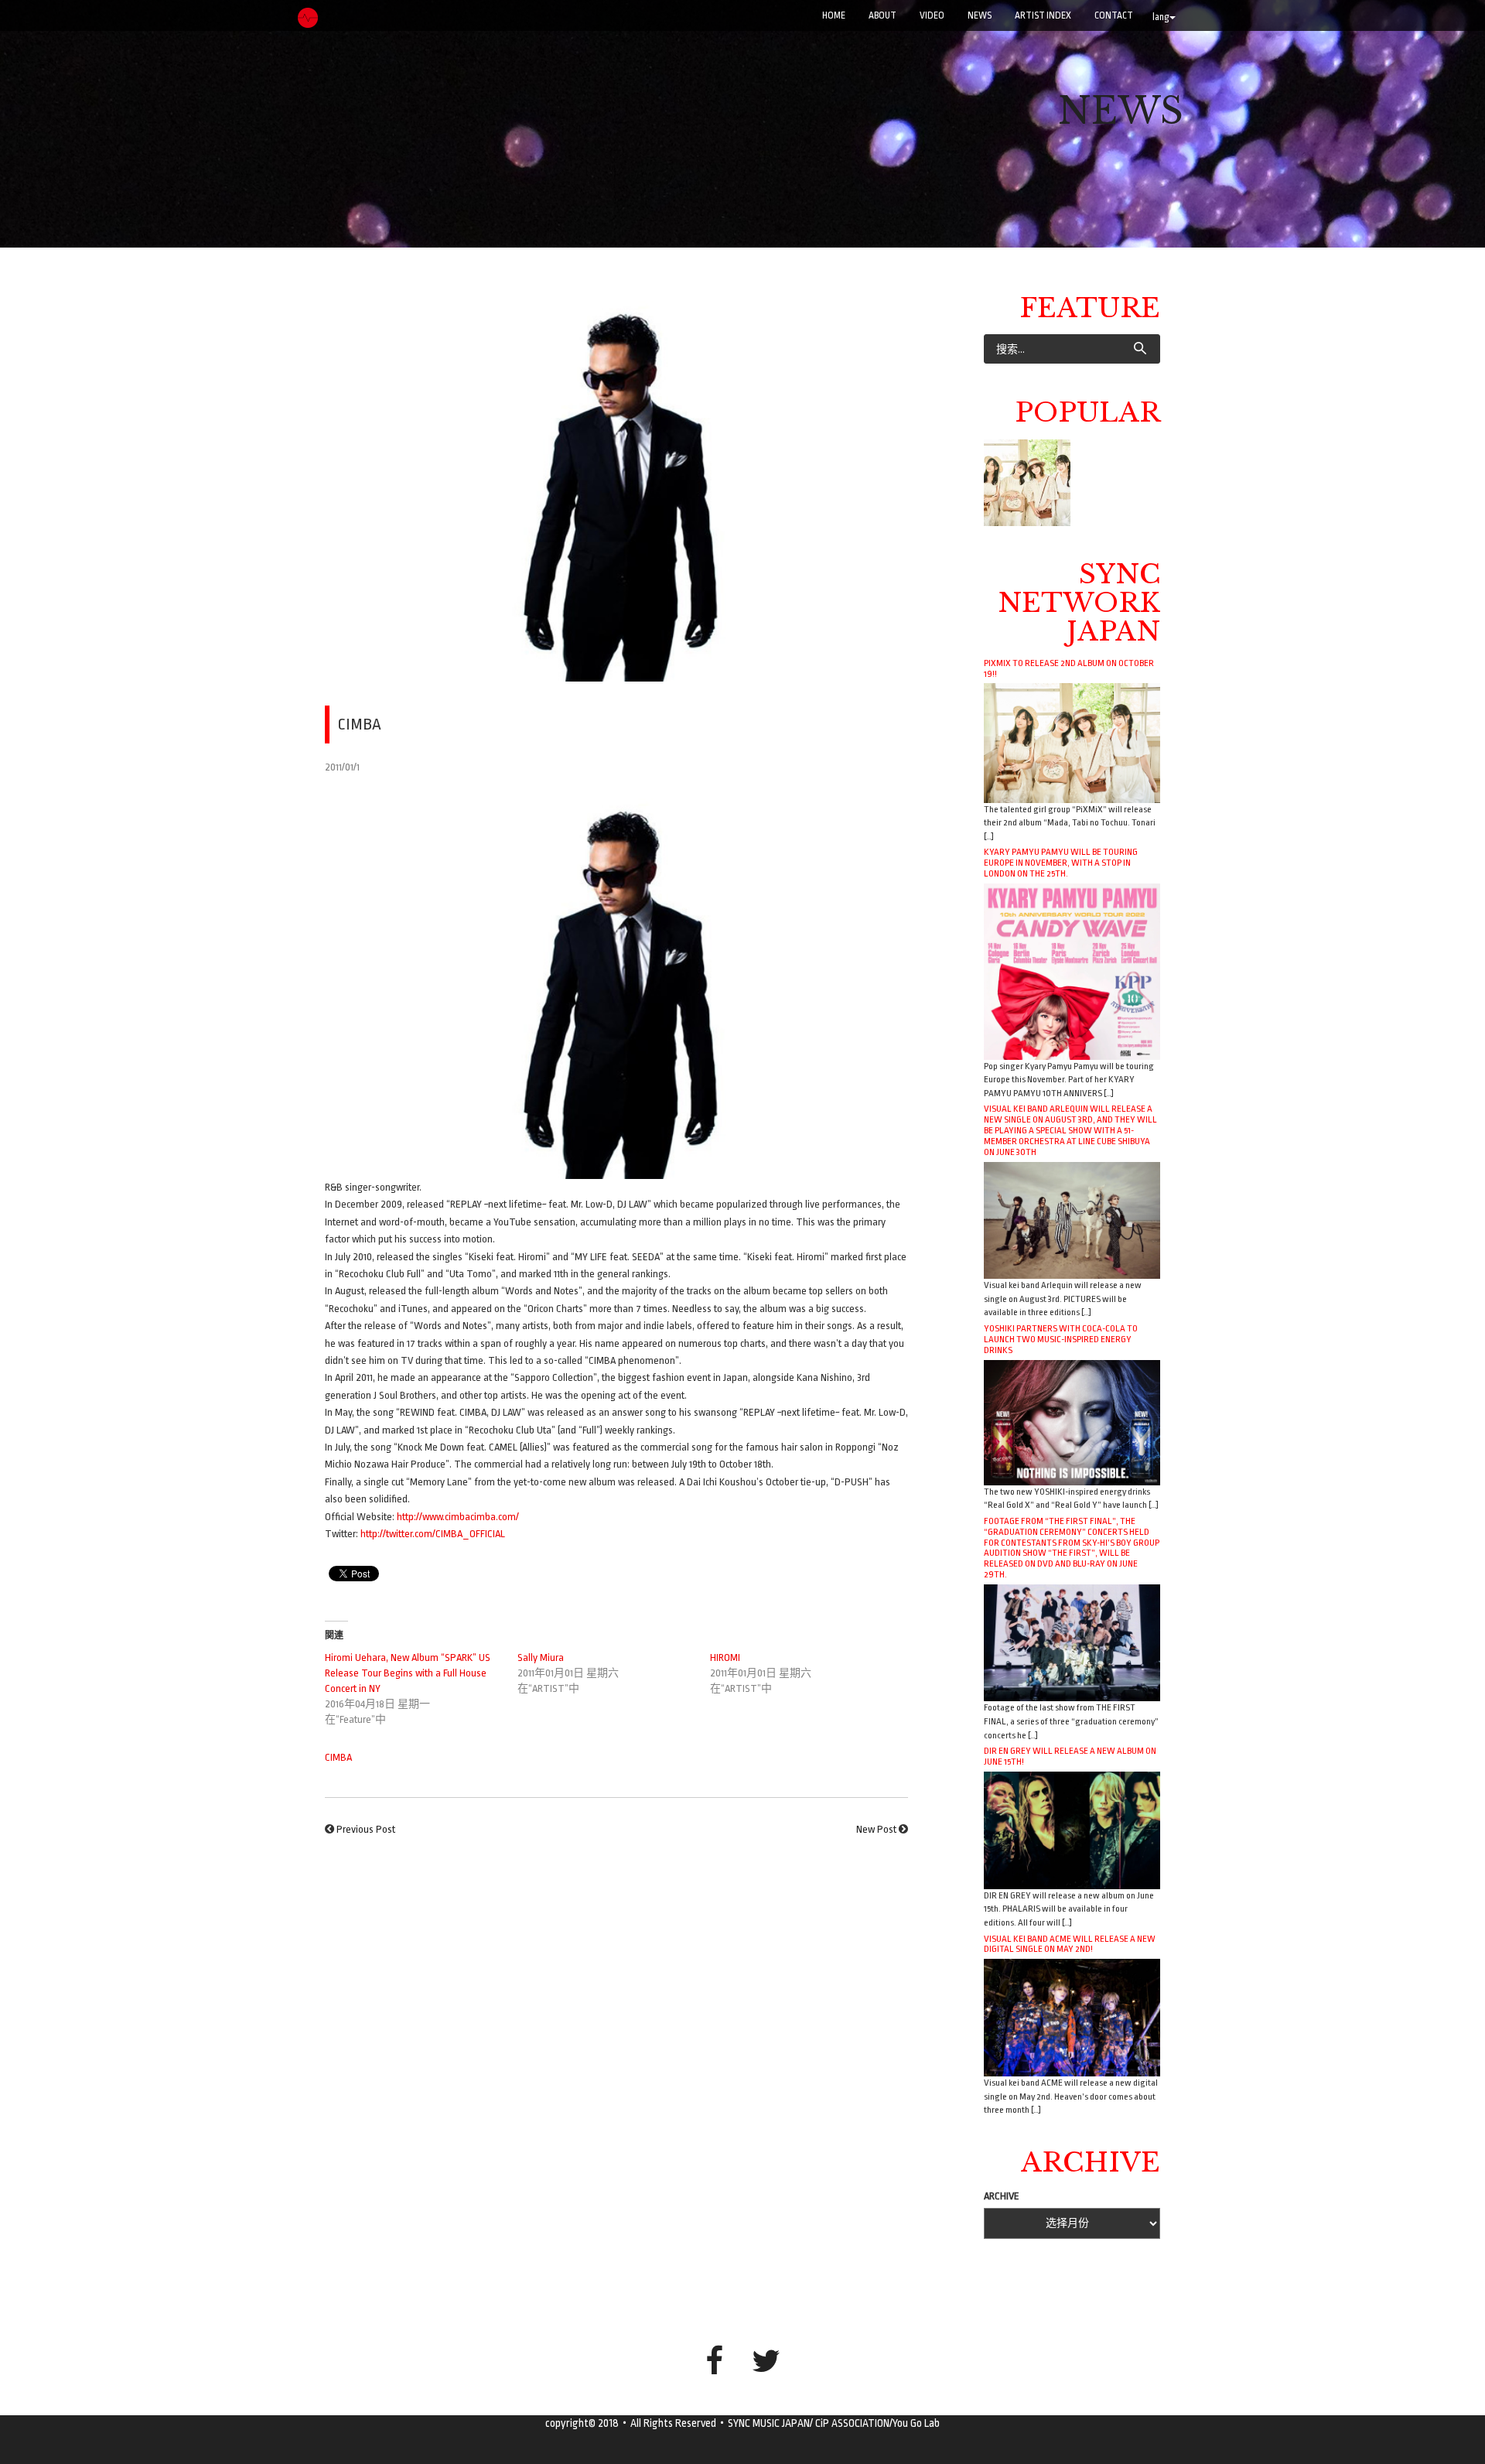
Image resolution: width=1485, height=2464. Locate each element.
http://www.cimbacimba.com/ (458, 1517)
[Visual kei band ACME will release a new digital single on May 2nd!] (1072, 2017)
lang (1161, 17)
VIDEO (932, 15)
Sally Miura (541, 1657)
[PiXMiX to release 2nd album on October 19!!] (1072, 742)
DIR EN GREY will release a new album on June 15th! (1070, 1756)
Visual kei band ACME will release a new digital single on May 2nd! (1070, 1944)
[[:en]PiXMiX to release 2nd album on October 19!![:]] (1027, 483)
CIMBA (338, 1757)
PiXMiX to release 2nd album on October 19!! (1069, 668)
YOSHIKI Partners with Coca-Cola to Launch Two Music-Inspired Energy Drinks (1061, 1339)
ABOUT (882, 15)
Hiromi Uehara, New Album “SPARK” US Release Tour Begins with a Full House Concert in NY (408, 1673)
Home (834, 15)
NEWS (980, 15)
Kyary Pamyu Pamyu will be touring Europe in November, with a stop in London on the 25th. (1061, 863)
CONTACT (1114, 15)
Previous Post (366, 1829)
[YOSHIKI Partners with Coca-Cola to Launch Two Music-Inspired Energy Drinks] (1072, 1422)
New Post (876, 1829)
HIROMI (725, 1657)
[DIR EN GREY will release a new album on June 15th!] (1072, 1829)
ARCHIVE (1002, 2196)
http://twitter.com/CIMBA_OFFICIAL (433, 1534)
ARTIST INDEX (1043, 15)
